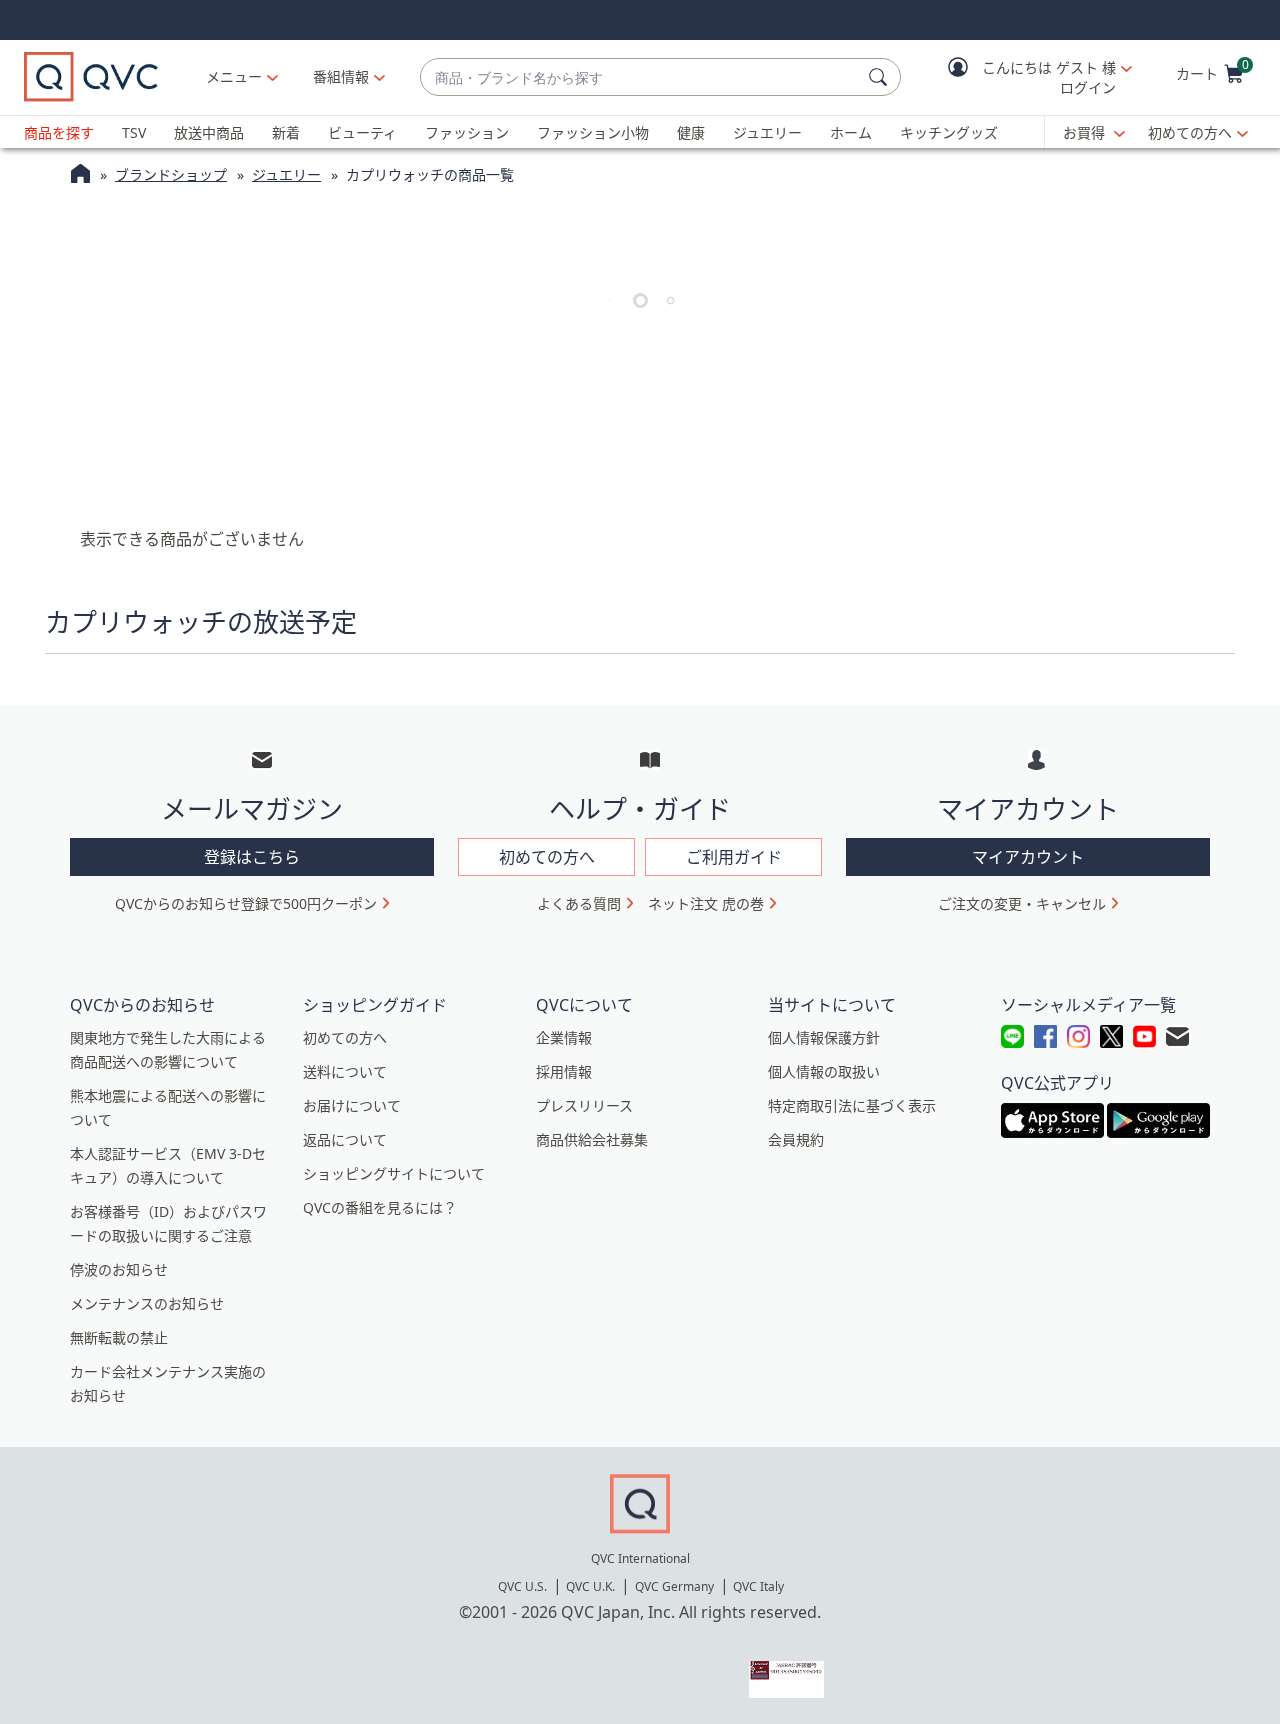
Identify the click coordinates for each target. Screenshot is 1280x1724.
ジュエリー (767, 132)
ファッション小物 (593, 132)
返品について (345, 1139)
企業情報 (564, 1037)
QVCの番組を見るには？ (380, 1207)
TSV (134, 132)
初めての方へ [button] (547, 857)
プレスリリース (584, 1105)
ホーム (851, 132)
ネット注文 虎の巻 (706, 903)
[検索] (881, 77)
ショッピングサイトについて (394, 1173)
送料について (345, 1071)
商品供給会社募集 (592, 1139)
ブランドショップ (171, 174)
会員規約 (796, 1139)
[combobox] (640, 77)
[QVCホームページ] (80, 176)
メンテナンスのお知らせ (147, 1303)
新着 (286, 132)
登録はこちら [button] (252, 857)
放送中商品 (209, 132)
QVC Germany (674, 1586)
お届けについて (352, 1105)
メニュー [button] (234, 76)
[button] (1026, 77)
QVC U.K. (590, 1586)
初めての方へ (1190, 132)
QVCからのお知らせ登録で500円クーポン (246, 903)
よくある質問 (579, 903)
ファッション (467, 132)
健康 (691, 132)
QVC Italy (758, 1586)
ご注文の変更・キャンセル (1022, 903)
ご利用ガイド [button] (734, 857)
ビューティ (362, 132)
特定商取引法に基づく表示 (852, 1105)
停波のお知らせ (119, 1269)
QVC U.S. (522, 1586)
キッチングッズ (949, 132)
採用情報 (564, 1071)
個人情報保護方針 (824, 1037)
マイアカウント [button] (1028, 857)
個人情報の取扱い (824, 1071)
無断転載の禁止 (119, 1337)
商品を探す (59, 132)
